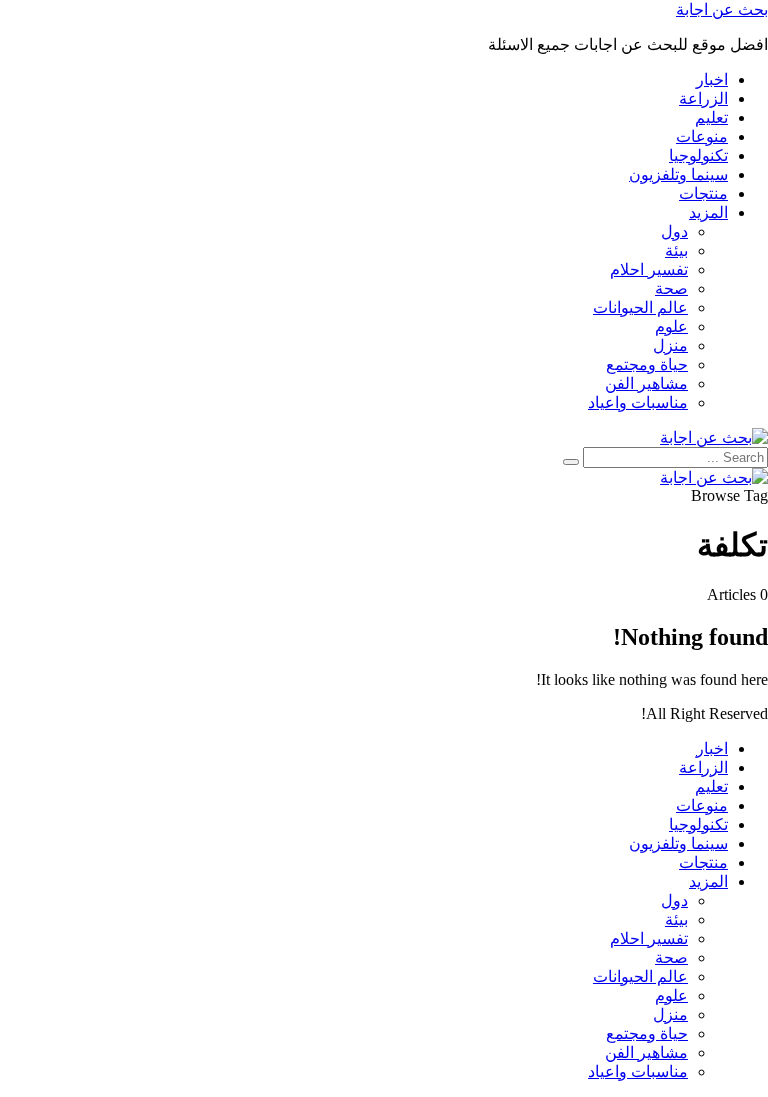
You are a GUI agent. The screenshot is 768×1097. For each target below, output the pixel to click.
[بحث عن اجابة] (714, 437)
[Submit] (571, 462)
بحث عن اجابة (722, 9)
